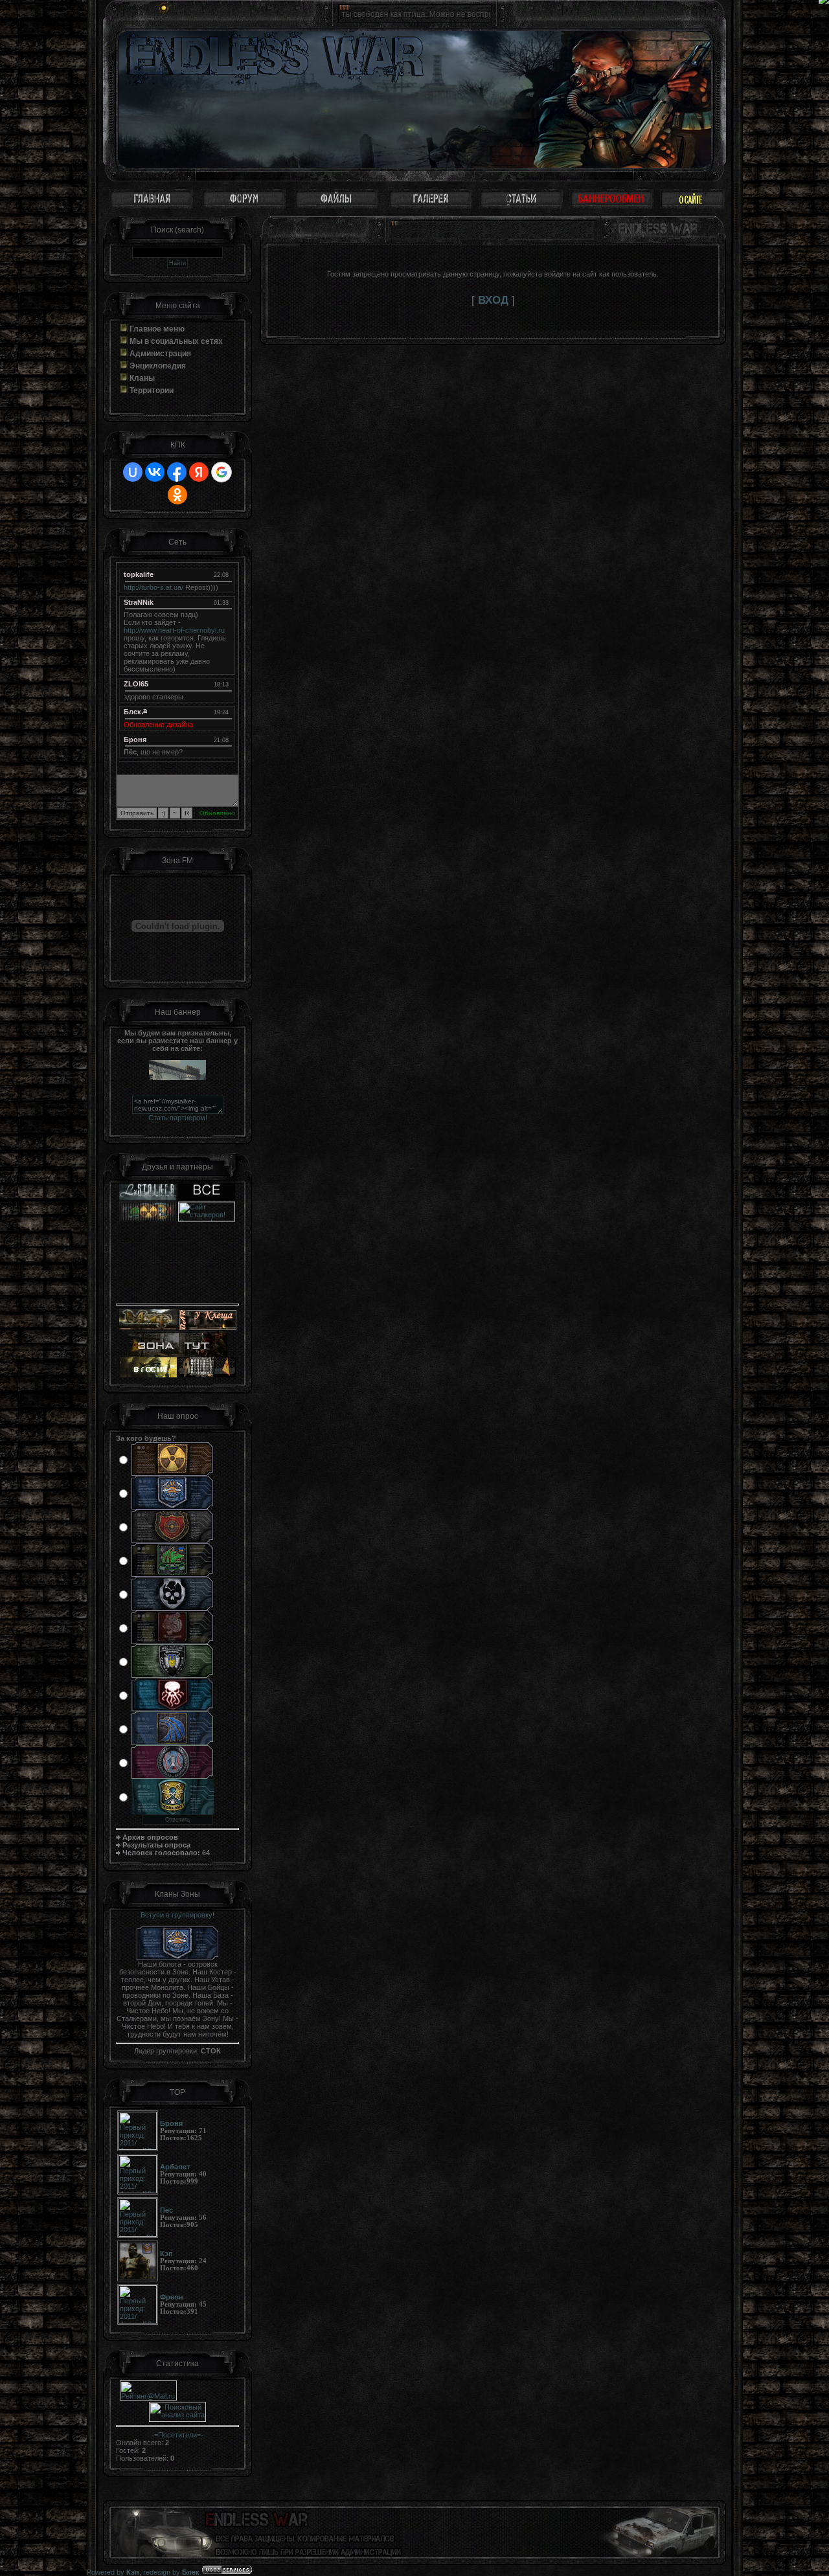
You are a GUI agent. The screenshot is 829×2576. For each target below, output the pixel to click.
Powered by (113, 2572)
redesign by (171, 2572)
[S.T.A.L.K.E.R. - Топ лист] (207, 1282)
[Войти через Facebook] (177, 472)
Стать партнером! (178, 1118)
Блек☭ (136, 712)
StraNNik (139, 602)
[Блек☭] (226, 712)
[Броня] (226, 740)
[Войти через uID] (133, 472)
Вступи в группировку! (177, 1915)
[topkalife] (226, 574)
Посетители (177, 2435)
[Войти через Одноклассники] (177, 495)
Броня (135, 740)
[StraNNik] (226, 602)
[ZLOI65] (226, 684)
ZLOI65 (136, 684)
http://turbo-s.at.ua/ (153, 587)
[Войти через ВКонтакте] (155, 472)
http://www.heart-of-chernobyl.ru (174, 630)
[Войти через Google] (221, 472)
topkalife (139, 574)
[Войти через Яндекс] (199, 472)
